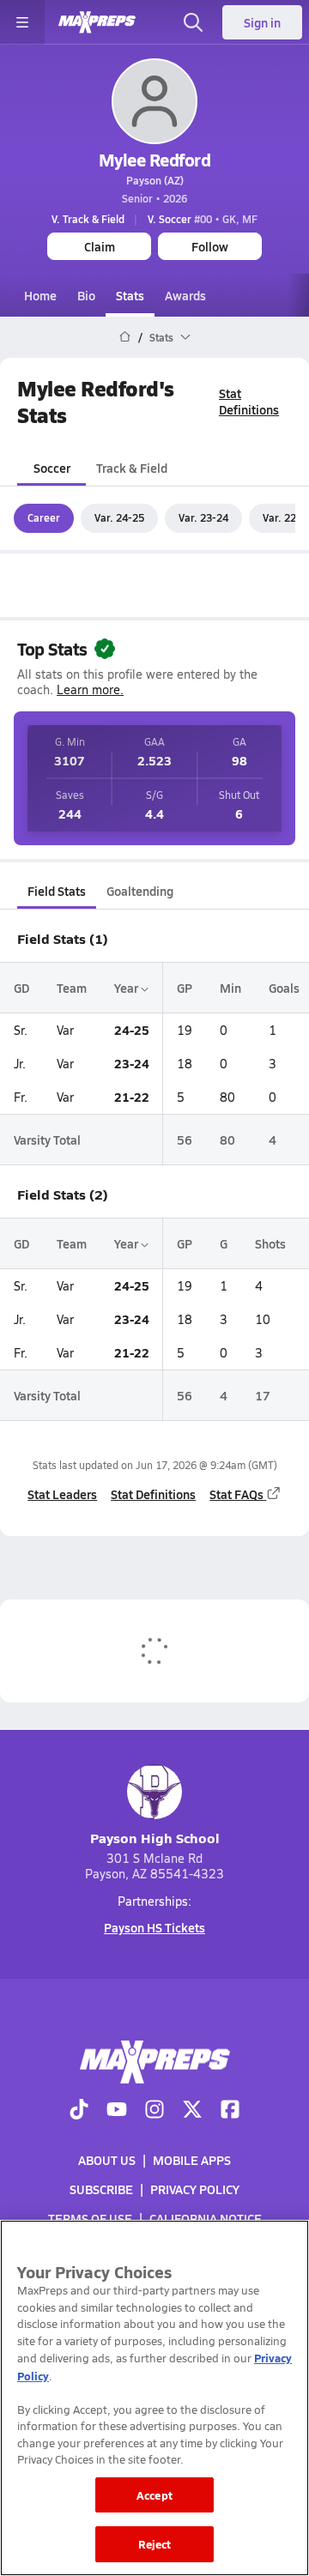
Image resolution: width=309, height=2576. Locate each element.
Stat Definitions (249, 401)
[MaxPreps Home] (97, 22)
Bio (86, 295)
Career (44, 517)
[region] (154, 2398)
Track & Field (132, 468)
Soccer (52, 468)
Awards (185, 295)
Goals (284, 988)
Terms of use (90, 2218)
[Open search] (193, 22)
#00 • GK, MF (203, 219)
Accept (154, 2495)
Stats (130, 295)
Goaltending (140, 891)
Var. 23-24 (203, 517)
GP (185, 988)
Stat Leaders (62, 1494)
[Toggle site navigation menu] (22, 22)
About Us (107, 2160)
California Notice (206, 2218)
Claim (100, 246)
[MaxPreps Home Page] (125, 337)
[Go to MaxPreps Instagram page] (154, 2111)
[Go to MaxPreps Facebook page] (230, 2111)
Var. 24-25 (119, 517)
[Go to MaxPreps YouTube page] (117, 2111)
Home (40, 295)
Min (230, 988)
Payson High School (155, 1838)
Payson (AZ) (155, 180)
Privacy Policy (195, 2189)
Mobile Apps (192, 2160)
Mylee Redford (155, 160)
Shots (270, 1243)
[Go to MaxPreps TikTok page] (79, 2111)
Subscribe (101, 2189)
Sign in (262, 22)
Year (127, 988)
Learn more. (90, 689)
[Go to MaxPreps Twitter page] (192, 2111)
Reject (155, 2544)
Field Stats (57, 891)
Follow (210, 246)
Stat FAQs (236, 1494)
